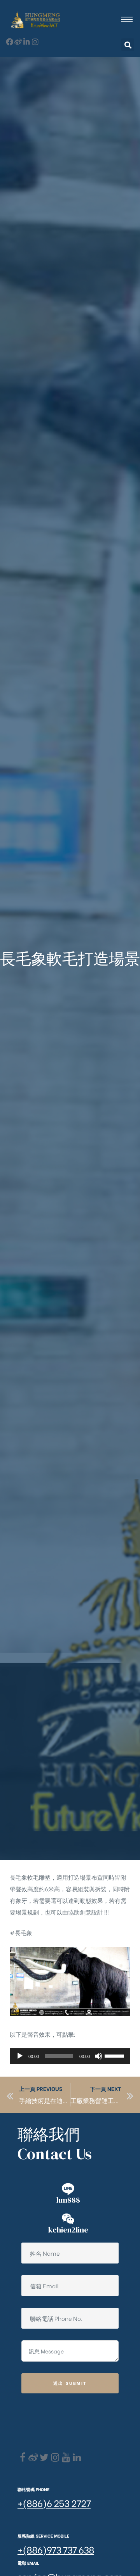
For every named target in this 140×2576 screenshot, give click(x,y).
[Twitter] (44, 2458)
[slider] (115, 2055)
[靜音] (98, 2056)
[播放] (20, 2056)
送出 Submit (70, 2383)
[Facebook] (22, 2458)
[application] (70, 2056)
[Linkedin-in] (27, 42)
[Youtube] (66, 2458)
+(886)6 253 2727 (54, 2503)
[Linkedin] (77, 2458)
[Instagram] (35, 42)
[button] (128, 45)
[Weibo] (18, 42)
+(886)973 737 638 (56, 2549)
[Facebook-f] (10, 42)
